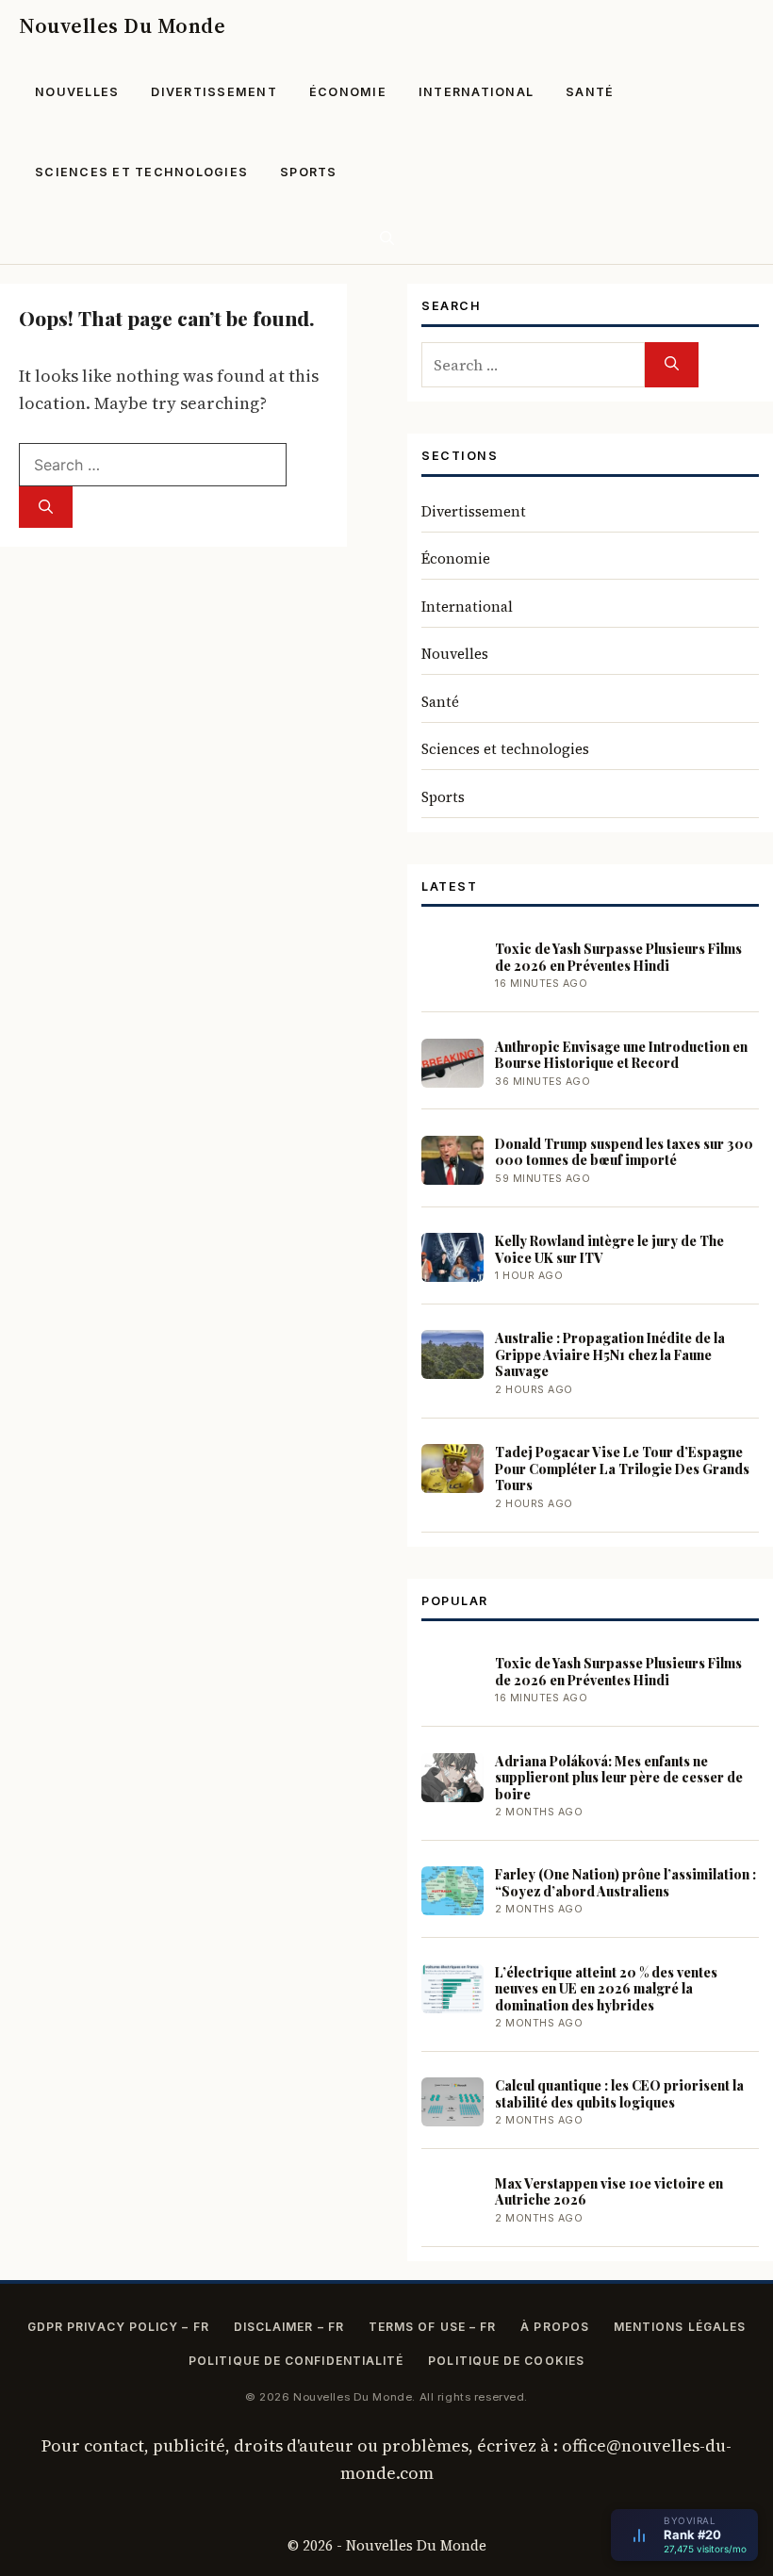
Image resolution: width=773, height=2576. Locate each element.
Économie (348, 92)
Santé (590, 92)
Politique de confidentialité (296, 2361)
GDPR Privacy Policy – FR (118, 2327)
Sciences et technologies (141, 172)
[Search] (46, 508)
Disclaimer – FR (289, 2327)
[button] (387, 238)
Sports (309, 172)
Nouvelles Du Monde (122, 25)
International (476, 92)
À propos (555, 2327)
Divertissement (214, 92)
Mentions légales (680, 2327)
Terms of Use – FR (432, 2327)
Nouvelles (77, 92)
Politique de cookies (506, 2361)
